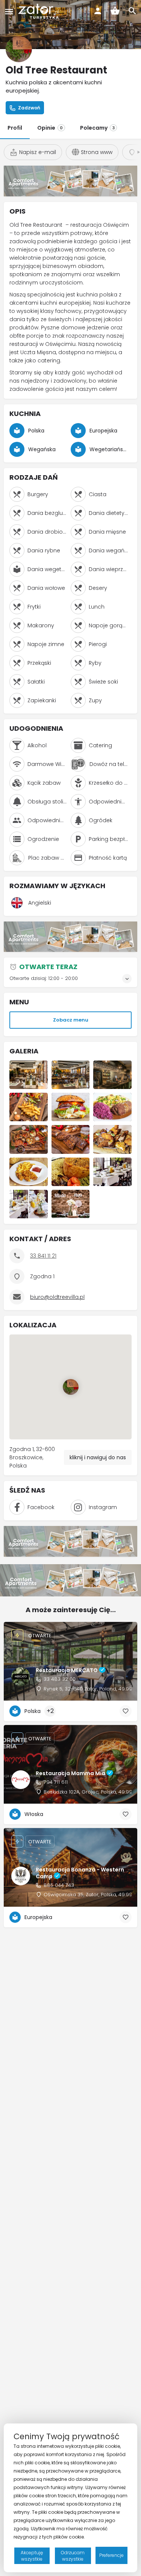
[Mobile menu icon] (9, 11)
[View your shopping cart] (115, 11)
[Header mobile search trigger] (132, 11)
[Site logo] (39, 11)
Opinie (50, 128)
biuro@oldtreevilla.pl (57, 1297)
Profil (15, 128)
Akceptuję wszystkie (32, 2556)
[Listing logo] (19, 49)
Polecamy (97, 128)
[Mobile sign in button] (98, 11)
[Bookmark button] (126, 1711)
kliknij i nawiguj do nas (98, 1457)
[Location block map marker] (70, 1387)
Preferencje (111, 2555)
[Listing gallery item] (29, 1075)
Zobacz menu (71, 1020)
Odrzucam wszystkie (73, 2556)
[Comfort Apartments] (70, 180)
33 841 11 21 (43, 1256)
